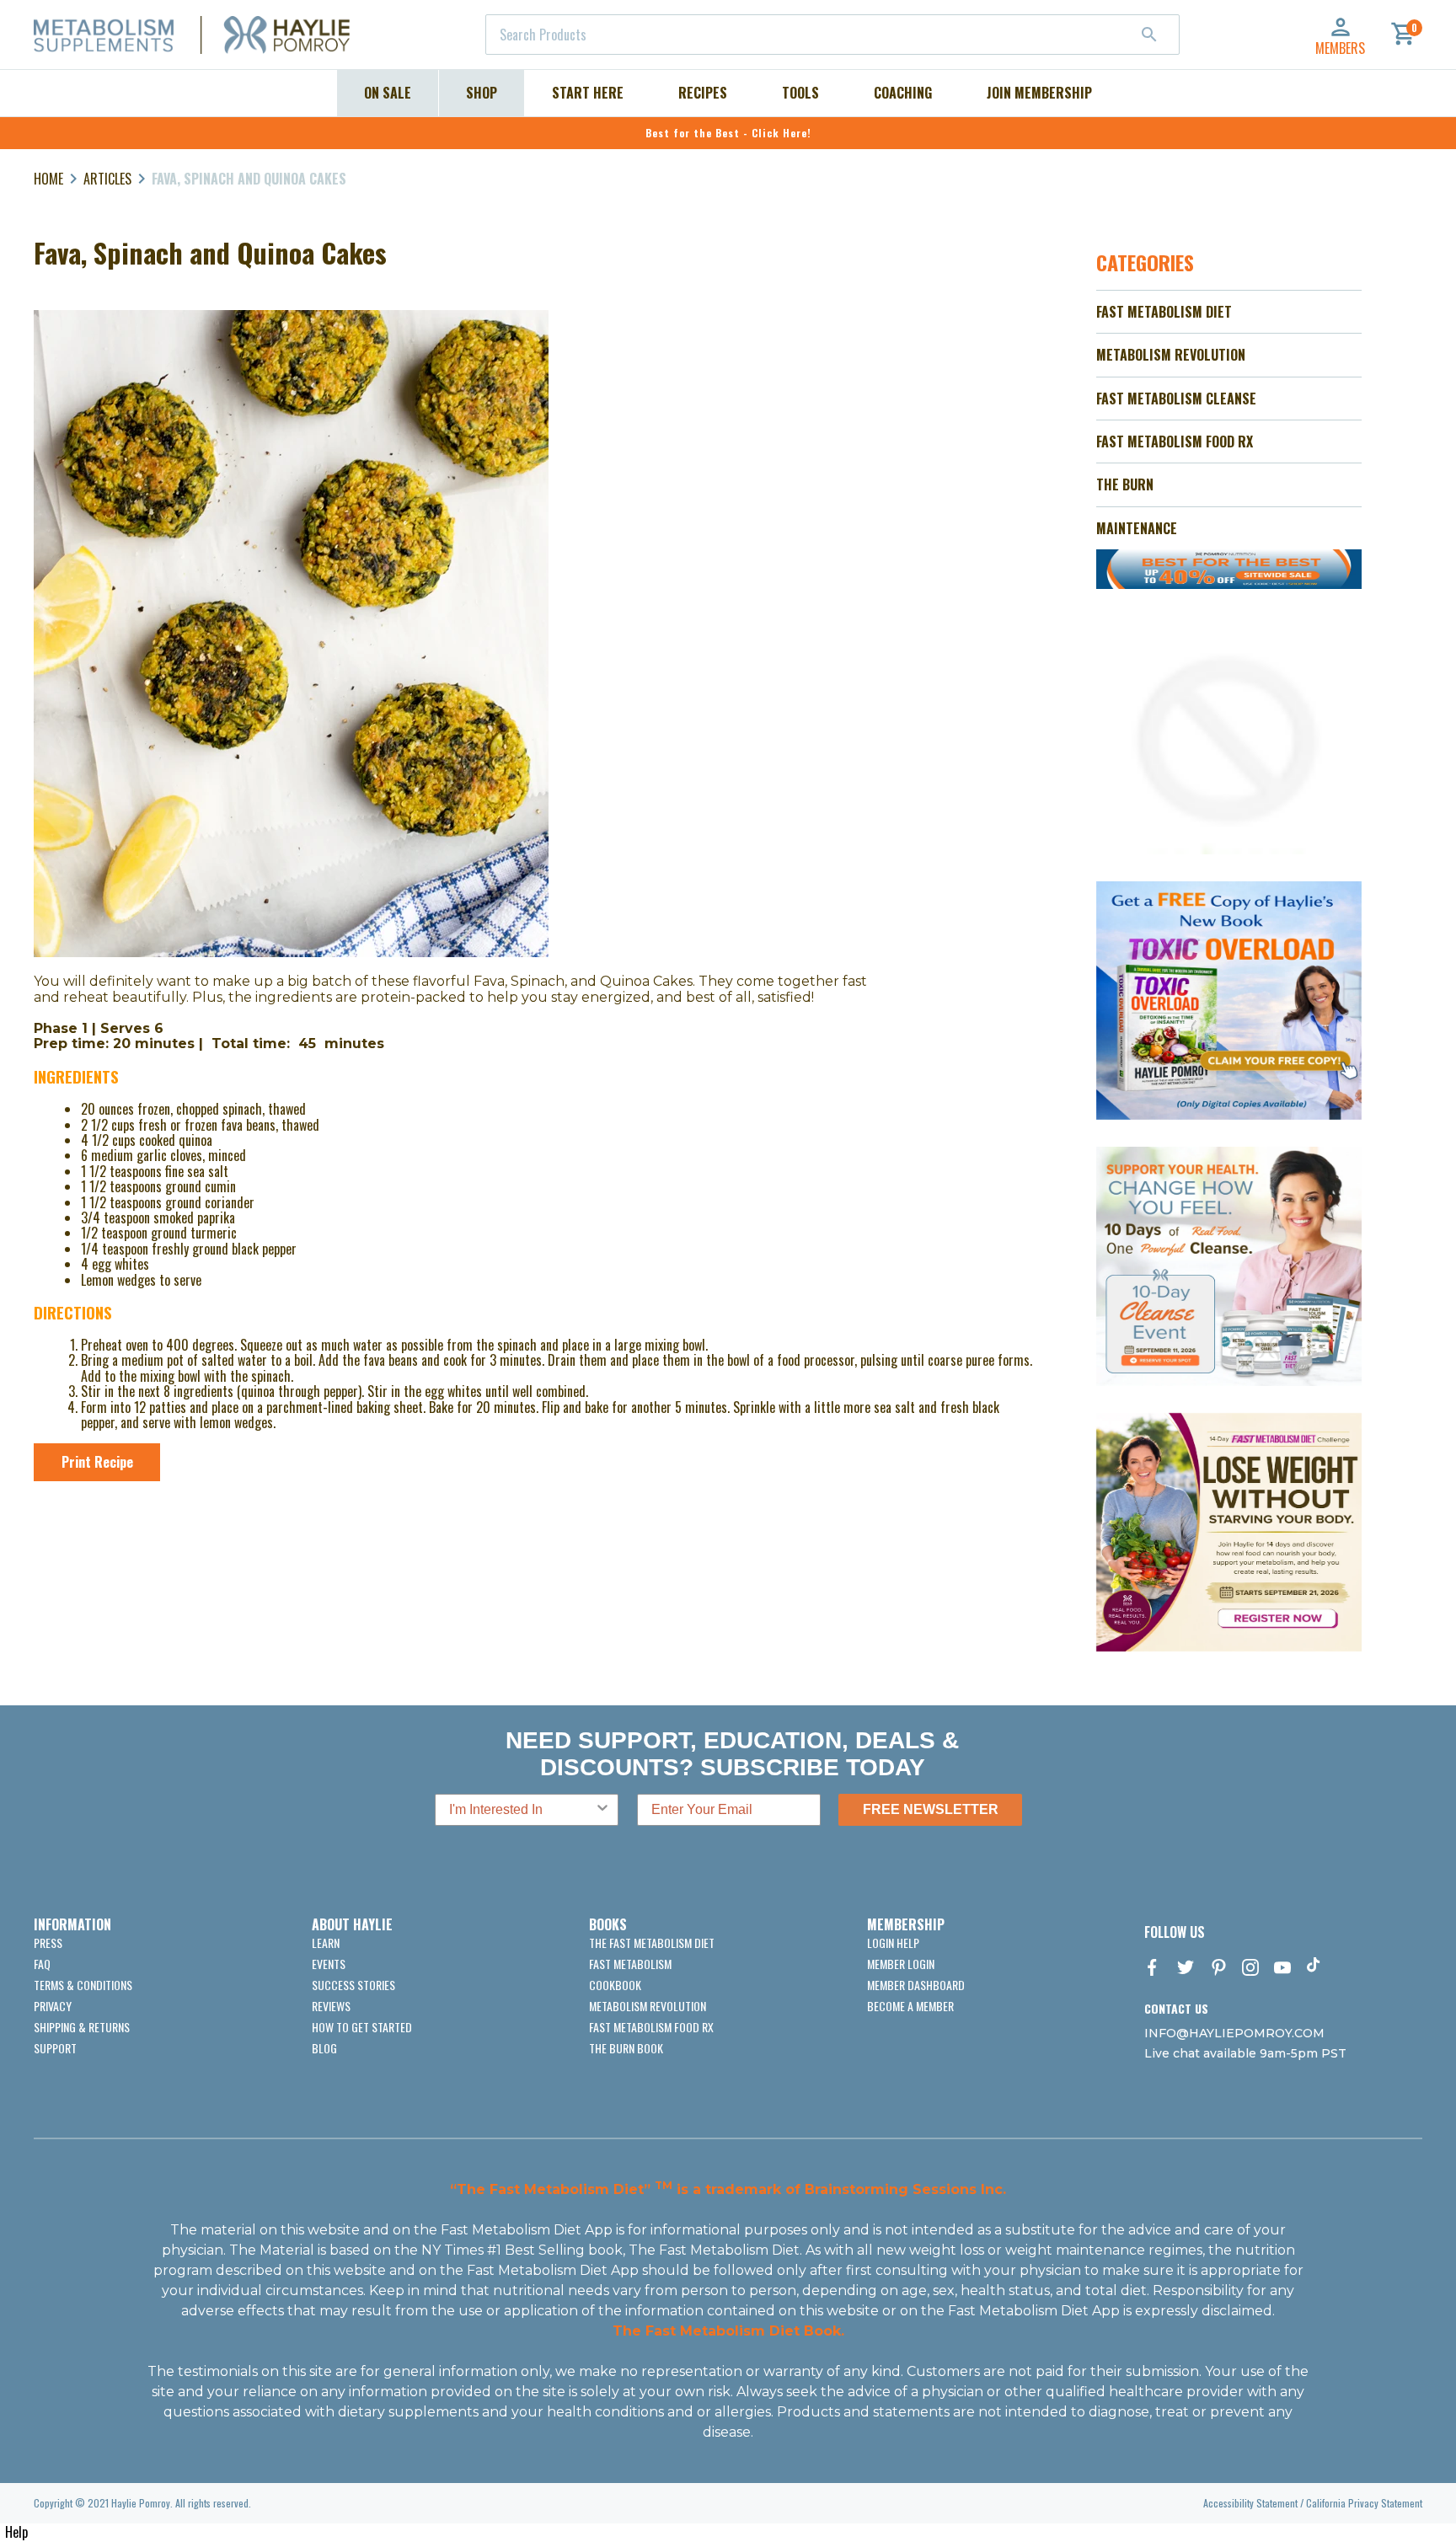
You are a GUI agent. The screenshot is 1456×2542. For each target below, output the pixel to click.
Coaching (903, 93)
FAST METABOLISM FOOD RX (1175, 442)
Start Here (588, 93)
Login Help (893, 1943)
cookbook (615, 1985)
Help (16, 2532)
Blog (324, 2048)
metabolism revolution (648, 2006)
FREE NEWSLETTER (931, 1809)
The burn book (626, 2048)
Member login (901, 1964)
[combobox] (832, 35)
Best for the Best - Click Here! (728, 133)
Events (329, 1964)
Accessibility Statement (1250, 2503)
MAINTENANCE (1137, 528)
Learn (326, 1943)
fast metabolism (630, 1964)
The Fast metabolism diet (652, 1943)
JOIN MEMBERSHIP (1039, 93)
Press (48, 1943)
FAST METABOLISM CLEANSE (1176, 399)
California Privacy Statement (1364, 2503)
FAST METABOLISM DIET (1164, 312)
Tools (800, 93)
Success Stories (353, 1985)
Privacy (53, 2006)
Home (48, 179)
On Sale (388, 93)
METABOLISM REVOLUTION (1171, 355)
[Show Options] (602, 1810)
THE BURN (1125, 484)
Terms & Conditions (83, 1985)
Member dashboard (916, 1985)
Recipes (703, 93)
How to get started (362, 2027)
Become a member (910, 2006)
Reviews (331, 2006)
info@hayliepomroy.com (1234, 2033)
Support (55, 2048)
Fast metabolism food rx (651, 2027)
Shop (482, 93)
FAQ (42, 1964)
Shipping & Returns (82, 2027)
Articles (107, 179)
